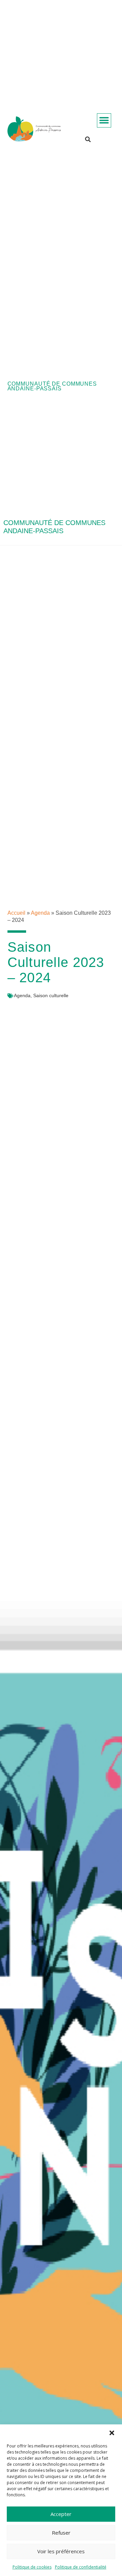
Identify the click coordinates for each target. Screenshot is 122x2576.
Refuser (61, 2533)
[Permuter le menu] (104, 120)
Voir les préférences (61, 2551)
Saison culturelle (51, 995)
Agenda (40, 913)
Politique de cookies (32, 2567)
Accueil (16, 913)
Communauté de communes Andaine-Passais (52, 386)
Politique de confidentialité (81, 2567)
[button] (112, 2433)
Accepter (61, 2514)
